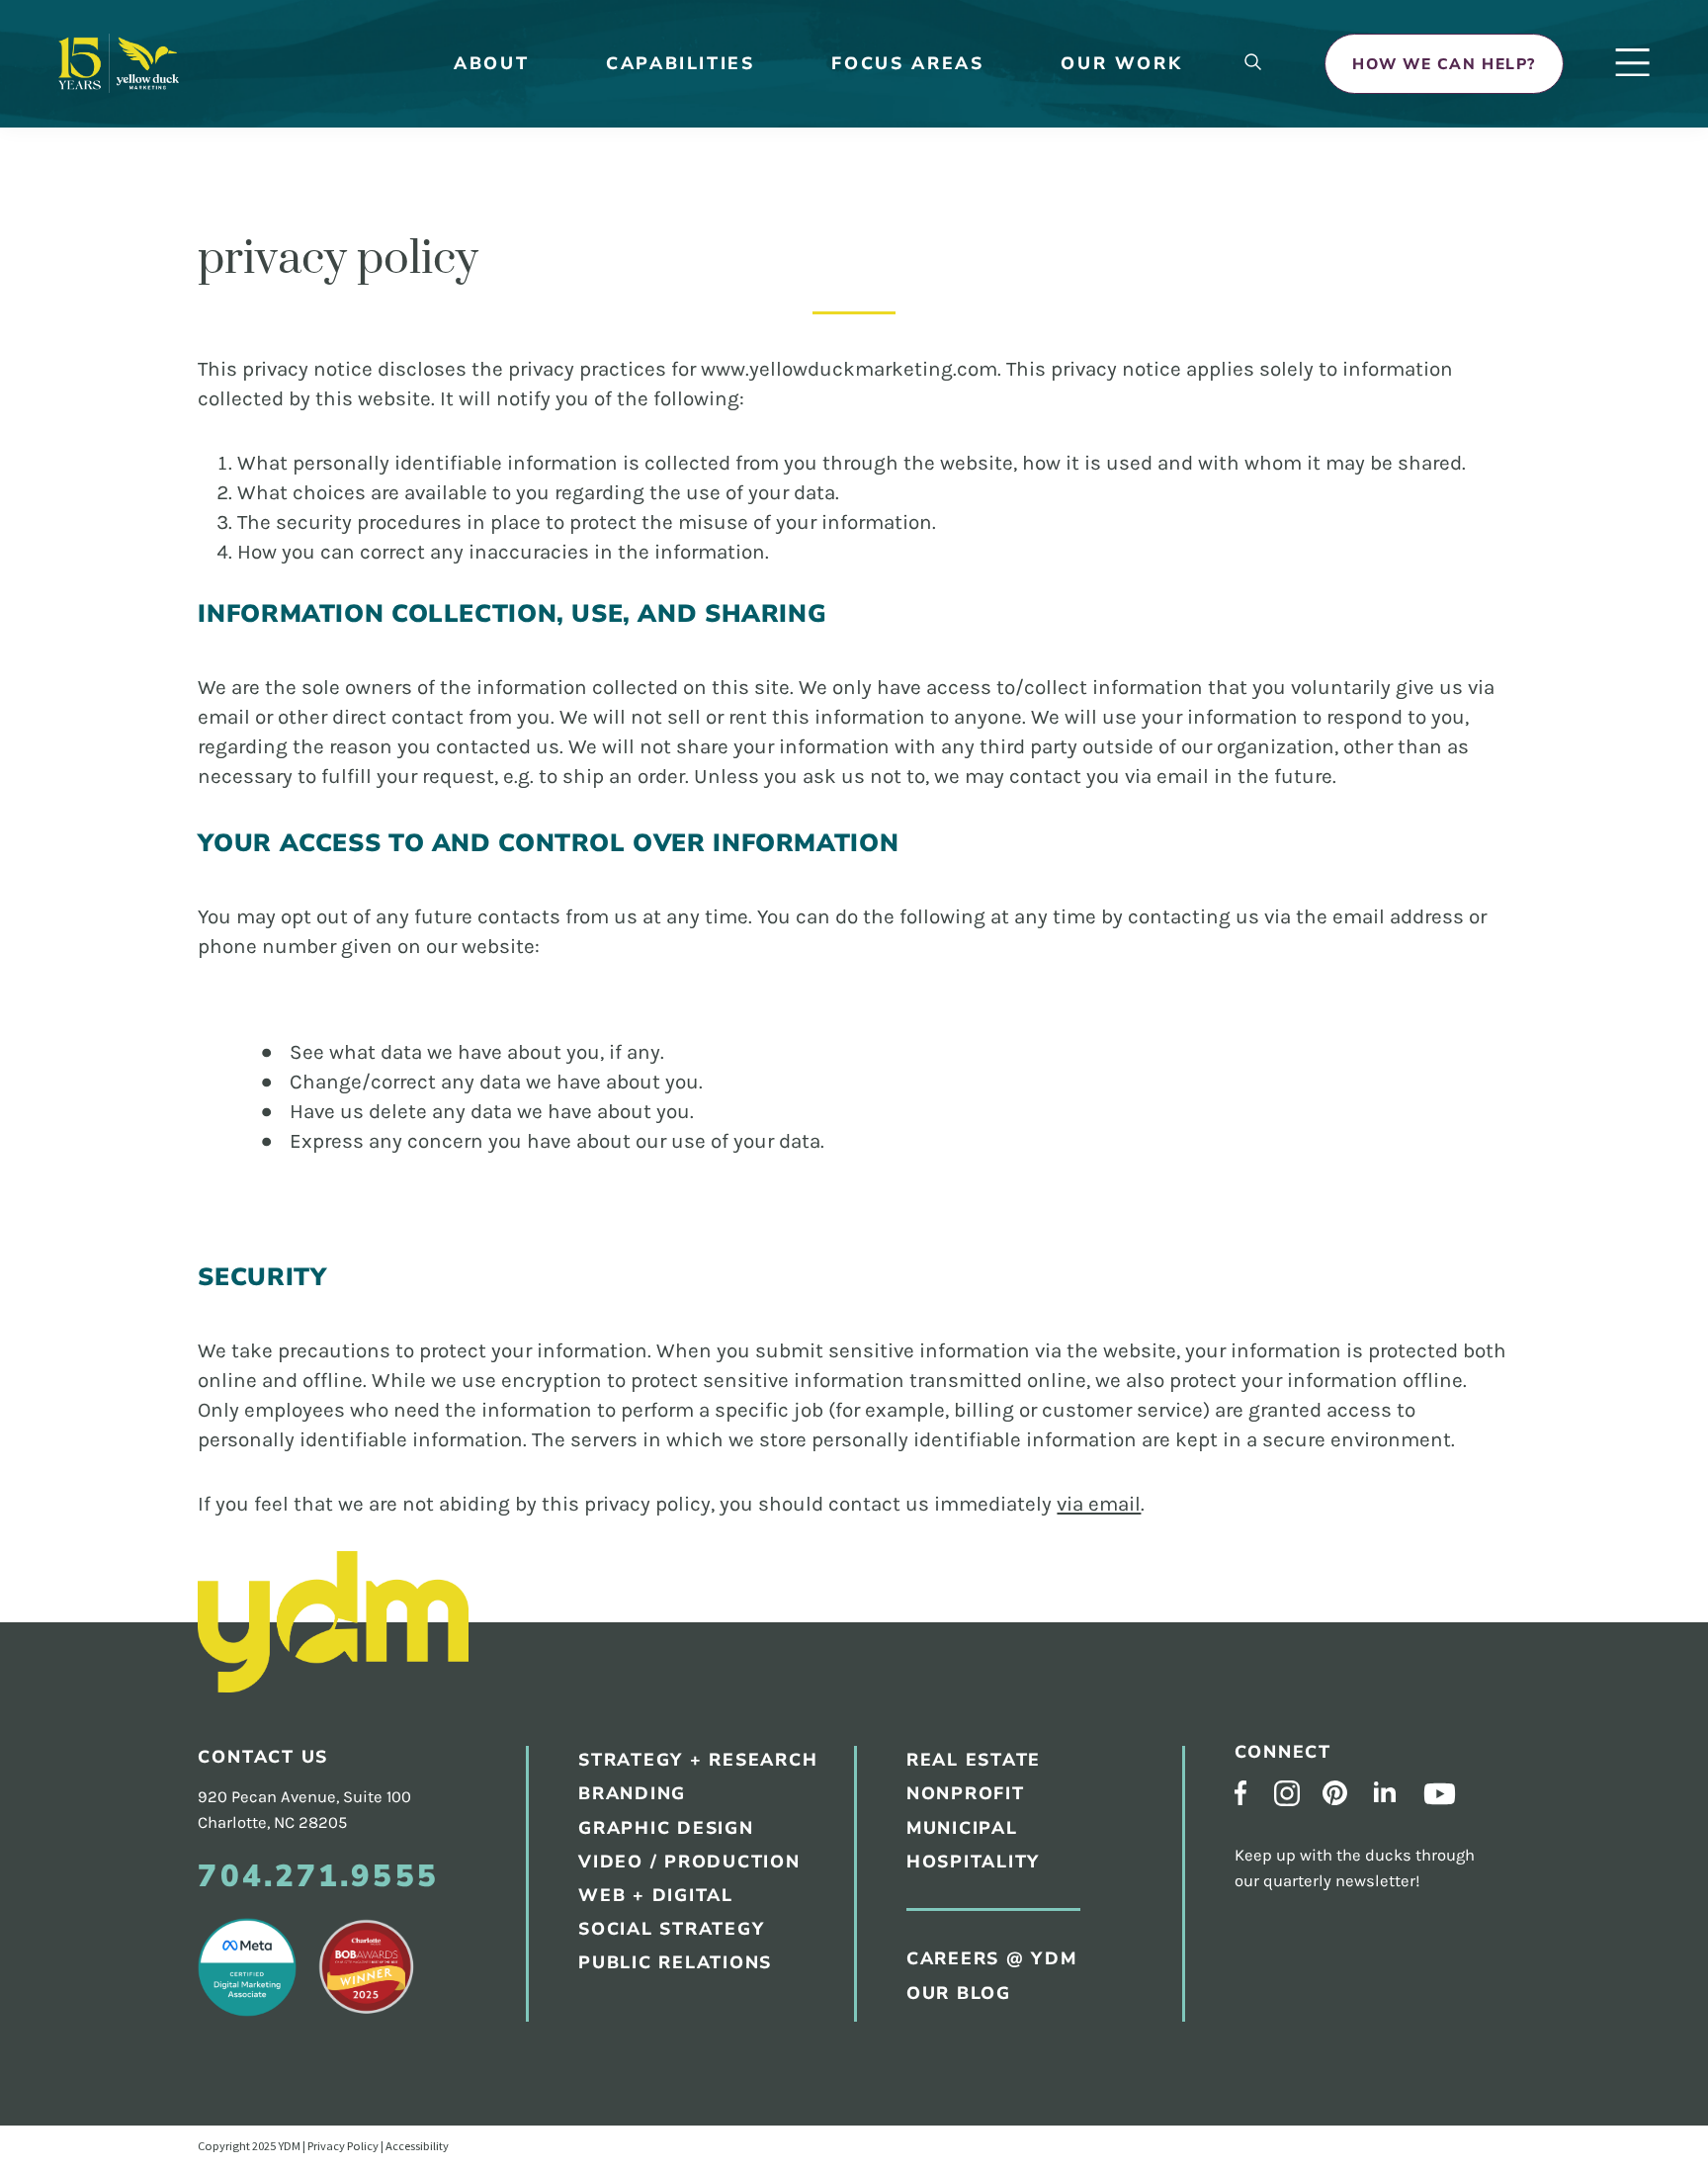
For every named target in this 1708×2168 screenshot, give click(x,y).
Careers (899, 289)
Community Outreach (958, 624)
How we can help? (1444, 64)
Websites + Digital (945, 663)
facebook (1241, 1793)
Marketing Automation (966, 779)
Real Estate (916, 883)
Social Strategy (671, 1929)
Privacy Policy (343, 2146)
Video (889, 740)
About (491, 63)
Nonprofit (966, 1793)
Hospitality (917, 998)
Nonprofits (915, 922)
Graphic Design (931, 547)
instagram (1287, 1793)
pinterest (1335, 1793)
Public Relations (939, 586)
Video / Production (689, 1862)
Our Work (1121, 63)
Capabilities (681, 63)
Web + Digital (656, 1895)
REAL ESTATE (974, 1760)
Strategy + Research (956, 471)
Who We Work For (945, 328)
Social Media (921, 701)
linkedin (1385, 1791)
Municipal (907, 960)
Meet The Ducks (933, 251)
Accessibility (417, 2146)
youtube (1439, 1794)
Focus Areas (907, 63)
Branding (905, 509)
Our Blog (904, 366)
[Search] (1253, 64)
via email (1099, 1504)
